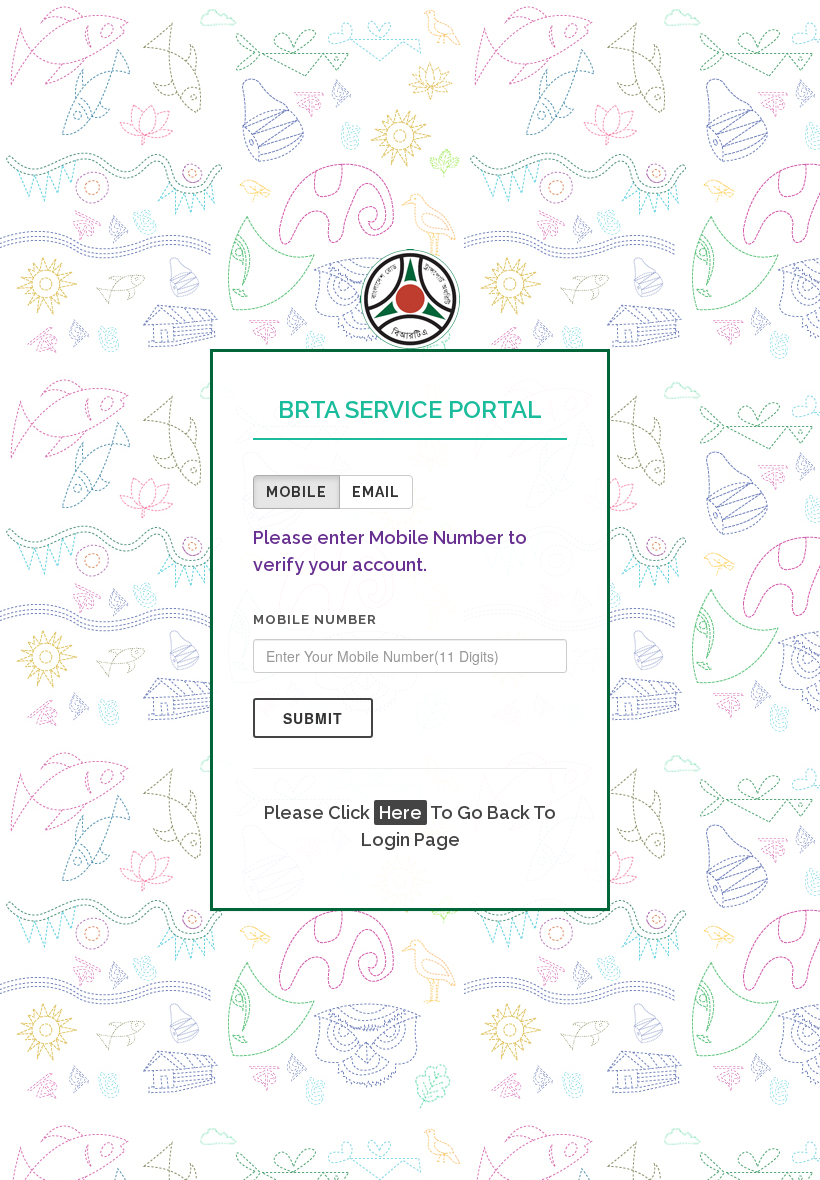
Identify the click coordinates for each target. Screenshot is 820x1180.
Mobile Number (315, 619)
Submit (313, 718)
